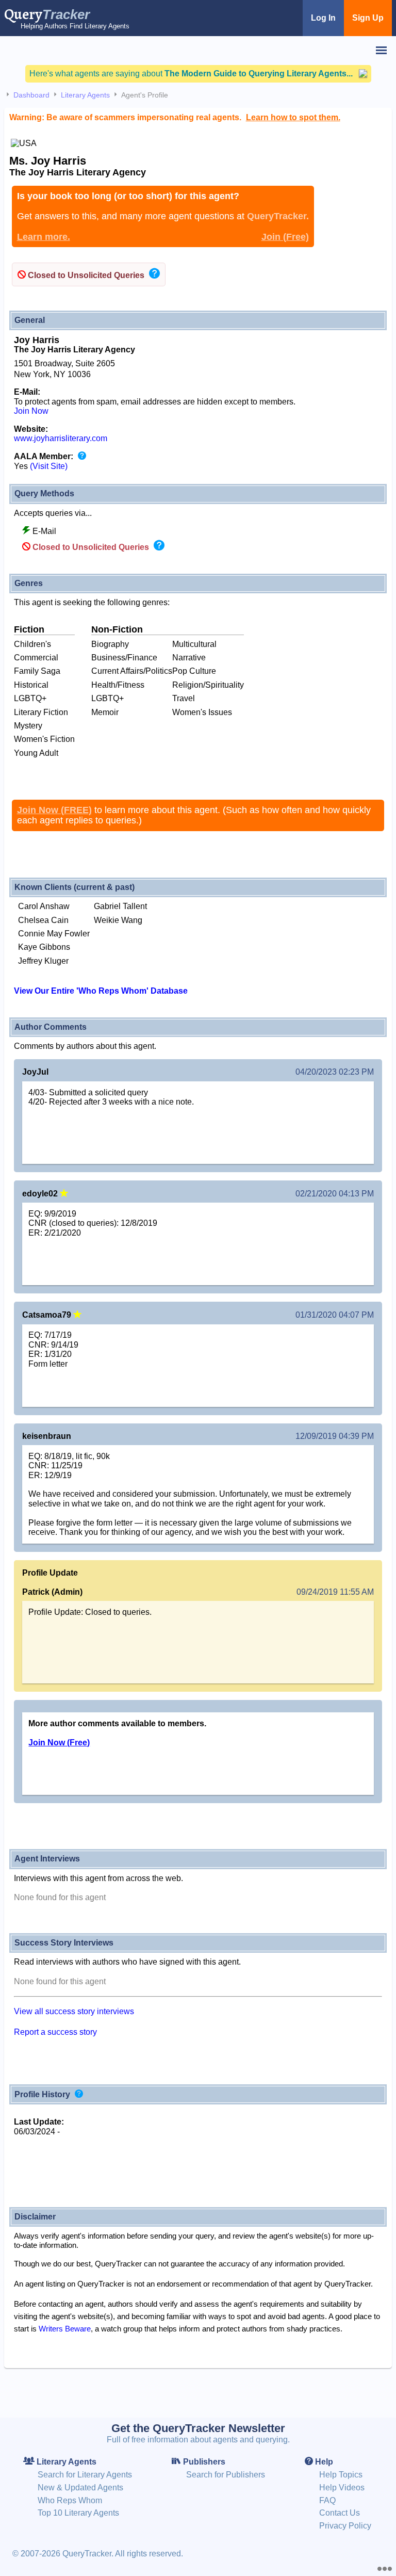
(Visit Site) (49, 466)
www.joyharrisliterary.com (61, 438)
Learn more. (44, 237)
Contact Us (340, 2513)
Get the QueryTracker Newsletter (198, 2428)
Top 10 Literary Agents (78, 2513)
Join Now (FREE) (54, 810)
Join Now (31, 411)
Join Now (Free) (59, 1743)
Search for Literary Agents (85, 2475)
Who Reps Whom (70, 2500)
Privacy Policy (345, 2526)
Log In (323, 18)
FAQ (327, 2500)
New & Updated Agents (80, 2488)
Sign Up (368, 18)
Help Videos (342, 2488)
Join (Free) (285, 237)
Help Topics (341, 2475)
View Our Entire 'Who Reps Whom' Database (101, 991)
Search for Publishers (226, 2475)
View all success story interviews (74, 2011)
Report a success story (55, 2032)
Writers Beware (65, 2329)
